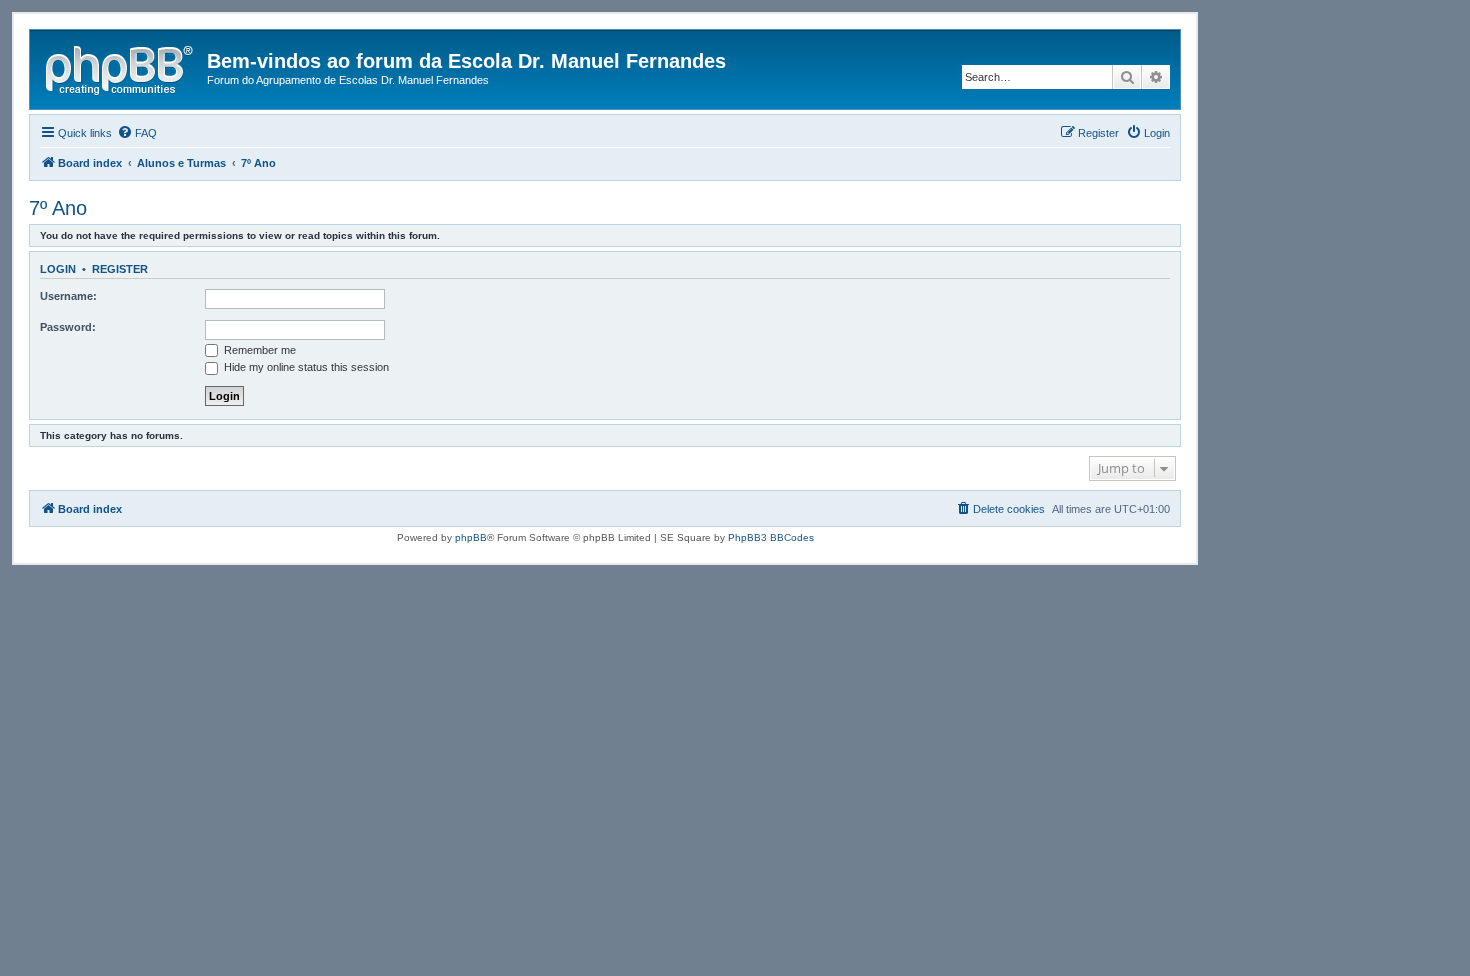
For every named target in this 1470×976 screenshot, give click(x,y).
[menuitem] (137, 133)
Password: (68, 327)
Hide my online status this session (305, 367)
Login (58, 269)
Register (120, 269)
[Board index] (121, 67)
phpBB (471, 537)
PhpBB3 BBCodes (771, 537)
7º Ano (58, 208)
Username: (68, 296)
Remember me (258, 350)
